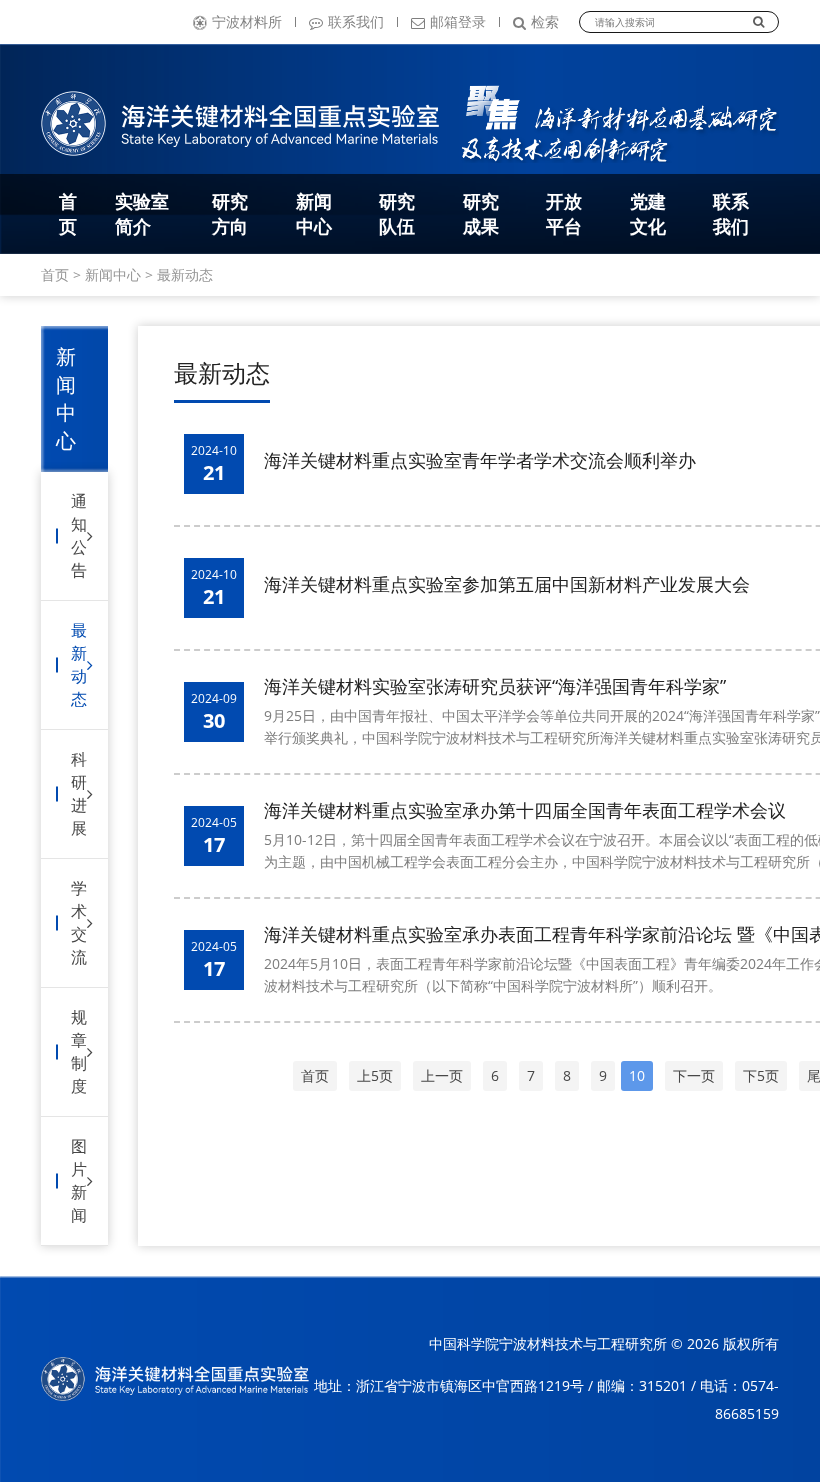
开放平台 (564, 213)
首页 (68, 213)
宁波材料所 (247, 21)
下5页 (761, 1075)
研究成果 (481, 213)
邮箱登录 (458, 21)
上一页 (442, 1075)
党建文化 (648, 213)
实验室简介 (142, 213)
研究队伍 (397, 213)
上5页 (375, 1075)
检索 (545, 21)
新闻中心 (314, 213)
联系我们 (356, 21)
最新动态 (185, 274)
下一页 (694, 1075)
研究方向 (230, 213)
